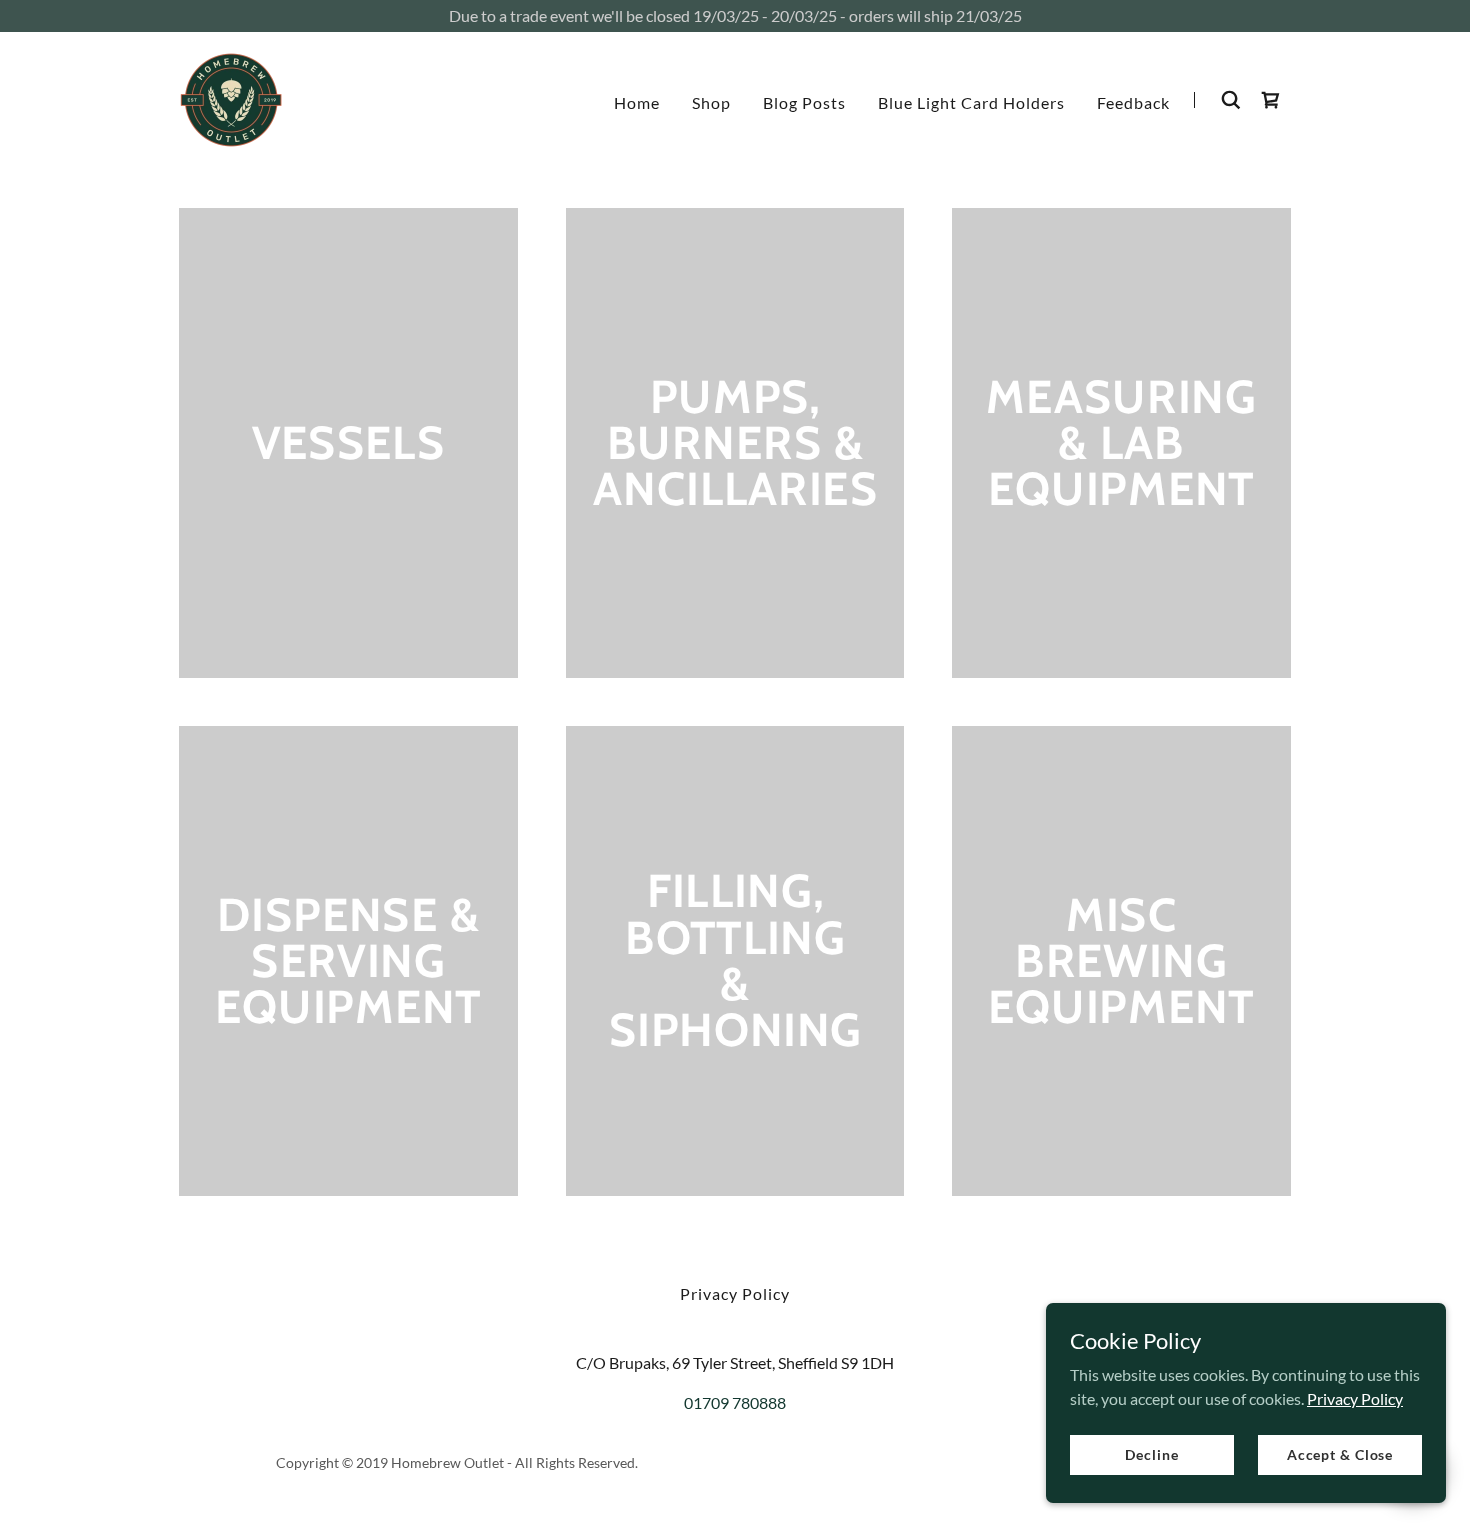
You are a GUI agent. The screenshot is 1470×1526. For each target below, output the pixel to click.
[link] (231, 97)
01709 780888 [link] (735, 1402)
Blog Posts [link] (804, 102)
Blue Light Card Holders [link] (971, 102)
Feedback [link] (1133, 102)
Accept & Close (1340, 1454)
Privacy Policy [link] (735, 1293)
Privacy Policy (1355, 1397)
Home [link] (637, 102)
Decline (1151, 1454)
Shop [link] (711, 102)
